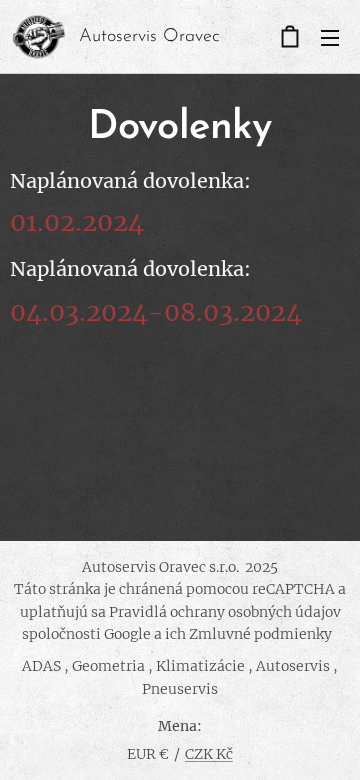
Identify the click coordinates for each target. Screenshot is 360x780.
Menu (330, 37)
